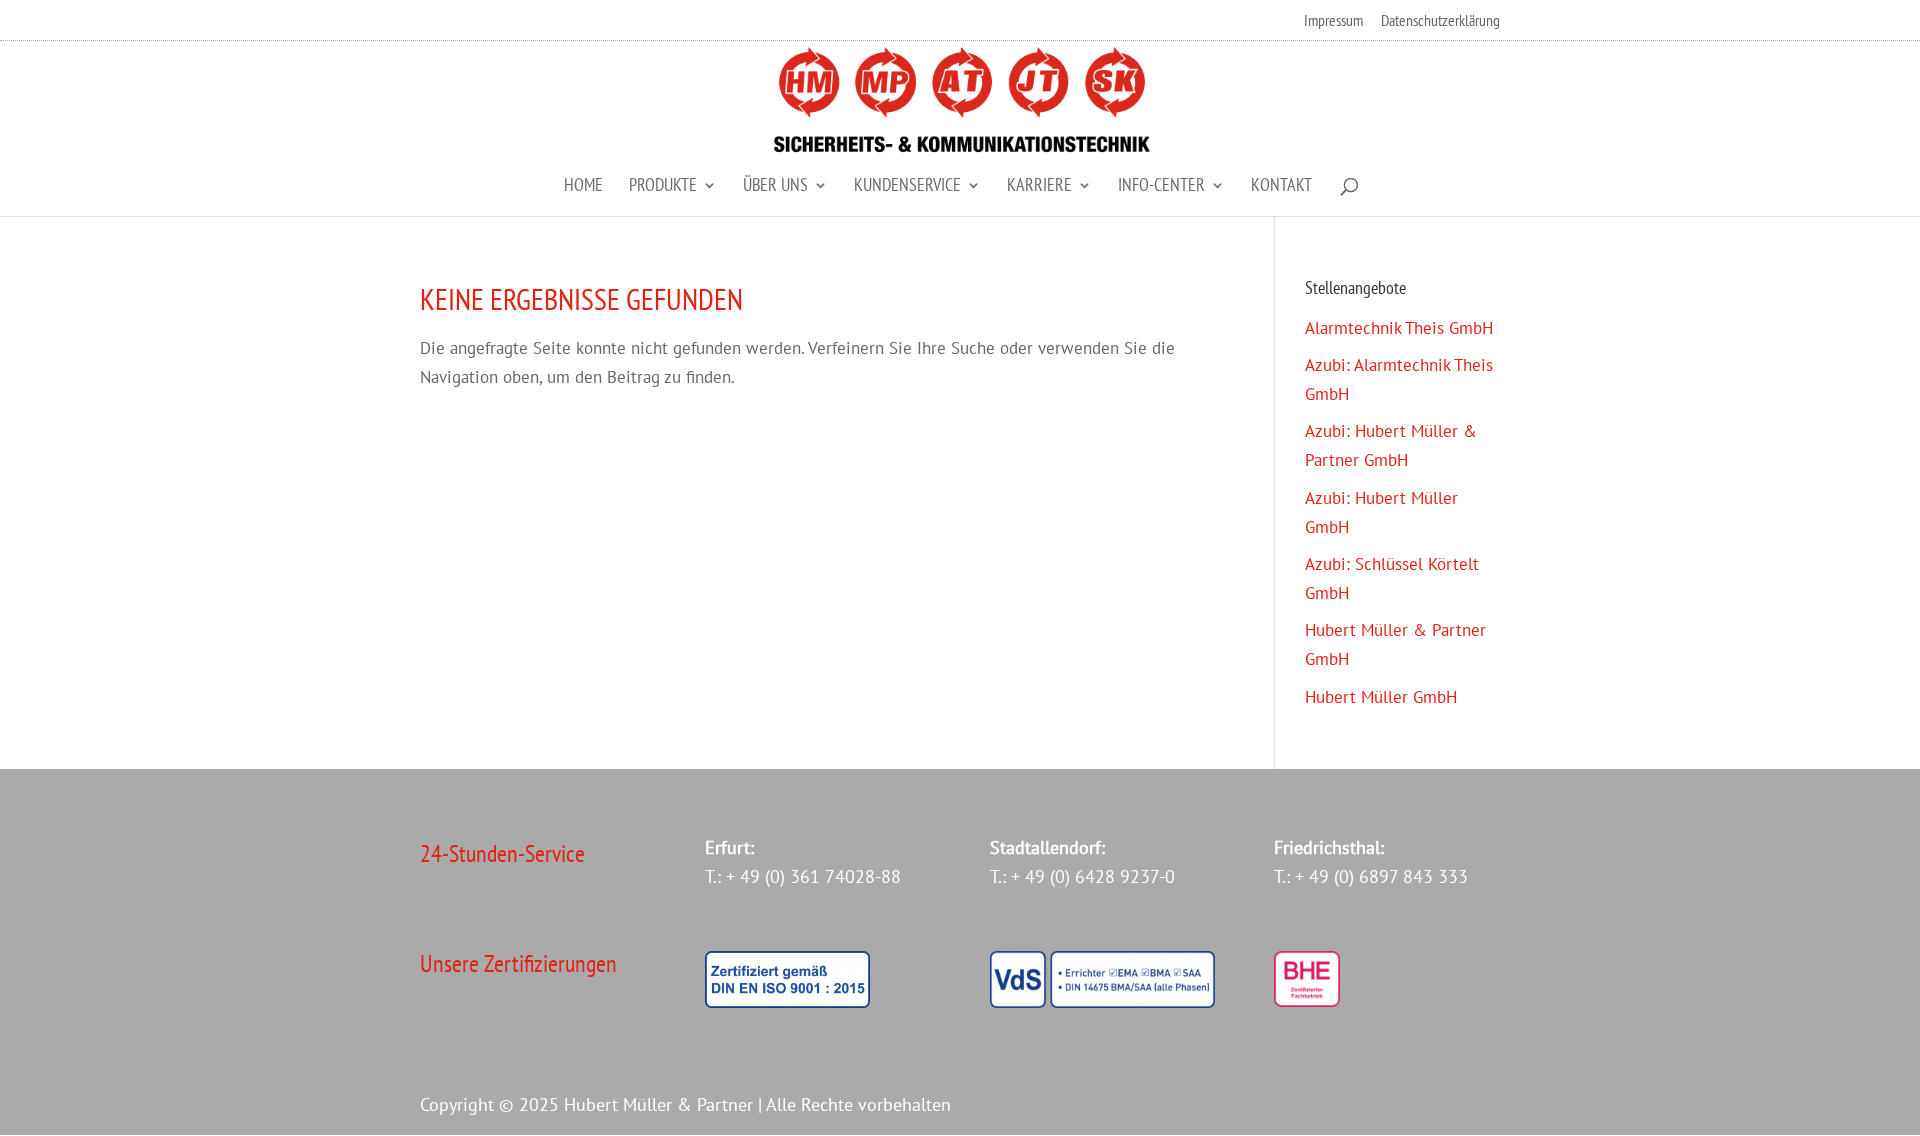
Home (583, 187)
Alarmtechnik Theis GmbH (1399, 328)
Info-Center (1161, 187)
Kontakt (1281, 187)
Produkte (663, 187)
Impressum (1333, 21)
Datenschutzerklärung (1440, 21)
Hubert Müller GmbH (1381, 697)
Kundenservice (907, 187)
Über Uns (775, 187)
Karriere (1039, 187)
